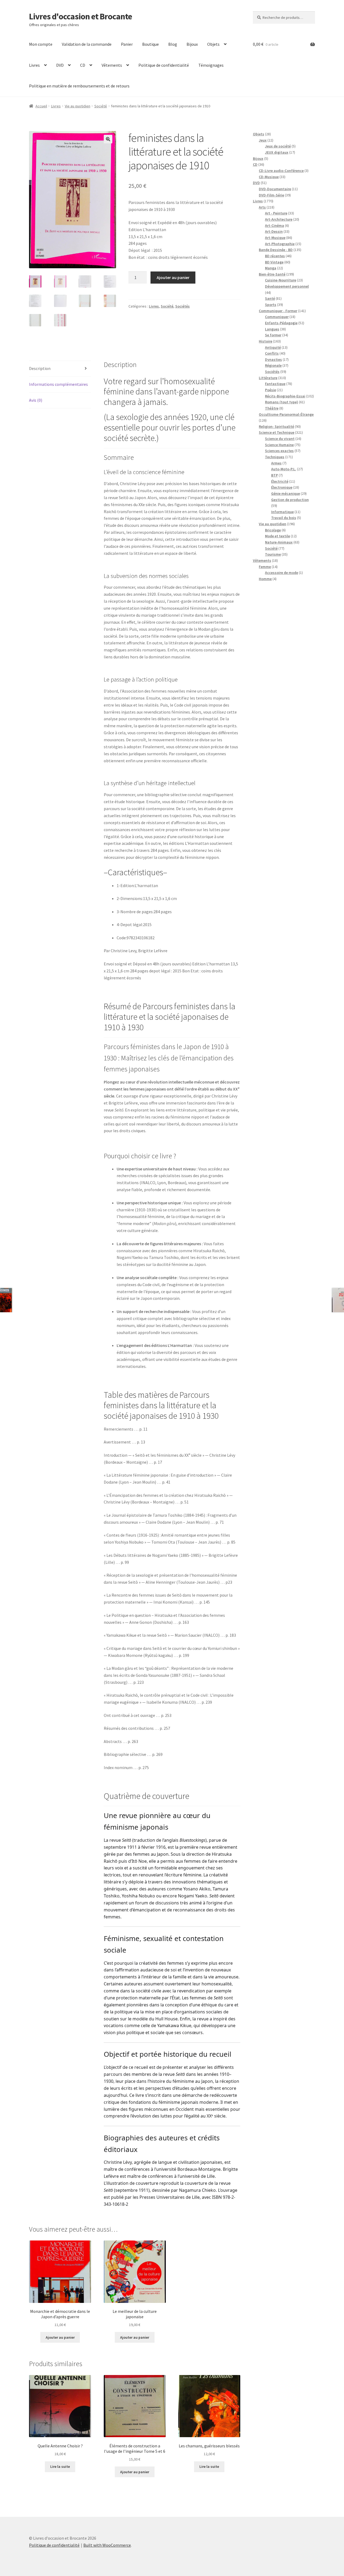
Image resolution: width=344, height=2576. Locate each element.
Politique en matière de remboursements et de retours (79, 86)
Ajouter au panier (173, 277)
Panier (127, 44)
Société (101, 106)
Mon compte (41, 44)
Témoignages (211, 65)
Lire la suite (60, 2466)
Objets (213, 44)
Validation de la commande (87, 44)
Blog (173, 44)
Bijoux (192, 44)
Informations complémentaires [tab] (58, 384)
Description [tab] (40, 368)
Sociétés (182, 306)
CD (83, 65)
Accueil (41, 106)
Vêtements (112, 65)
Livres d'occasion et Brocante (80, 16)
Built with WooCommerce (107, 2545)
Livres (34, 65)
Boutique (150, 44)
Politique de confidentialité (164, 65)
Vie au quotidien (78, 106)
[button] (108, 139)
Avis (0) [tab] (36, 400)
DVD (60, 65)
